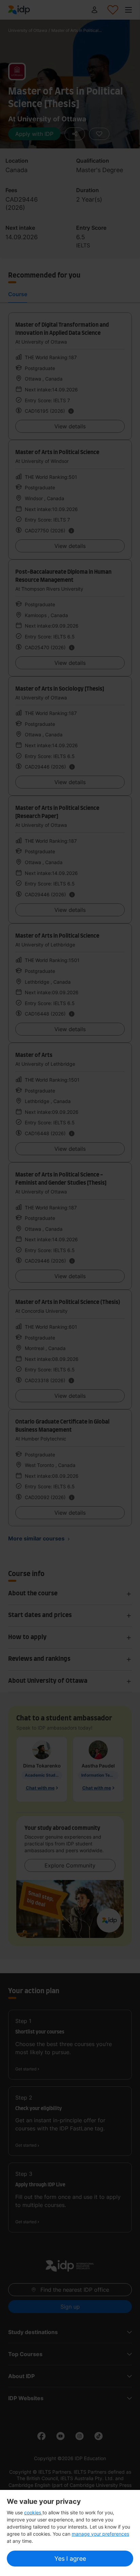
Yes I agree (70, 2559)
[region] (70, 2533)
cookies (33, 2512)
